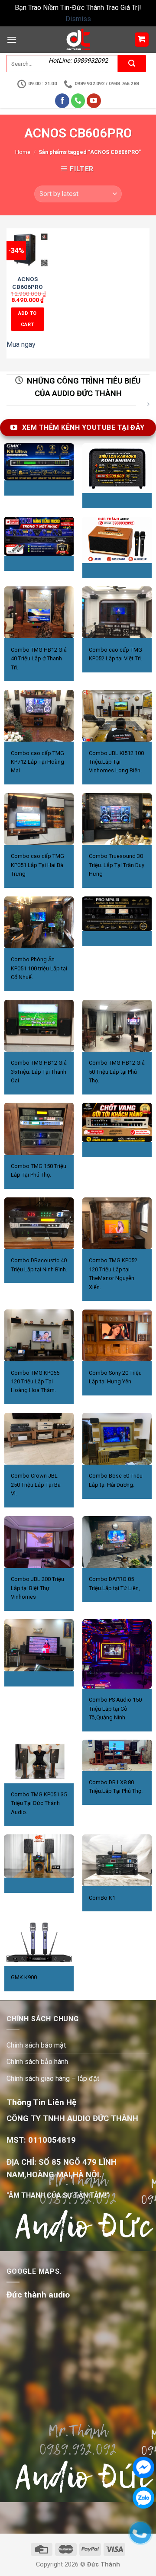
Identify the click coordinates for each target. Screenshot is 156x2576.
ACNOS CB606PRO (28, 283)
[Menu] (12, 40)
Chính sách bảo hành (37, 2062)
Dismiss (78, 19)
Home (23, 152)
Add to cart (28, 319)
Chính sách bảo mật (36, 2045)
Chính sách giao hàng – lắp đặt (53, 2078)
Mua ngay (21, 344)
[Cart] (142, 40)
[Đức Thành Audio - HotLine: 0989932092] (78, 40)
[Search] (132, 64)
